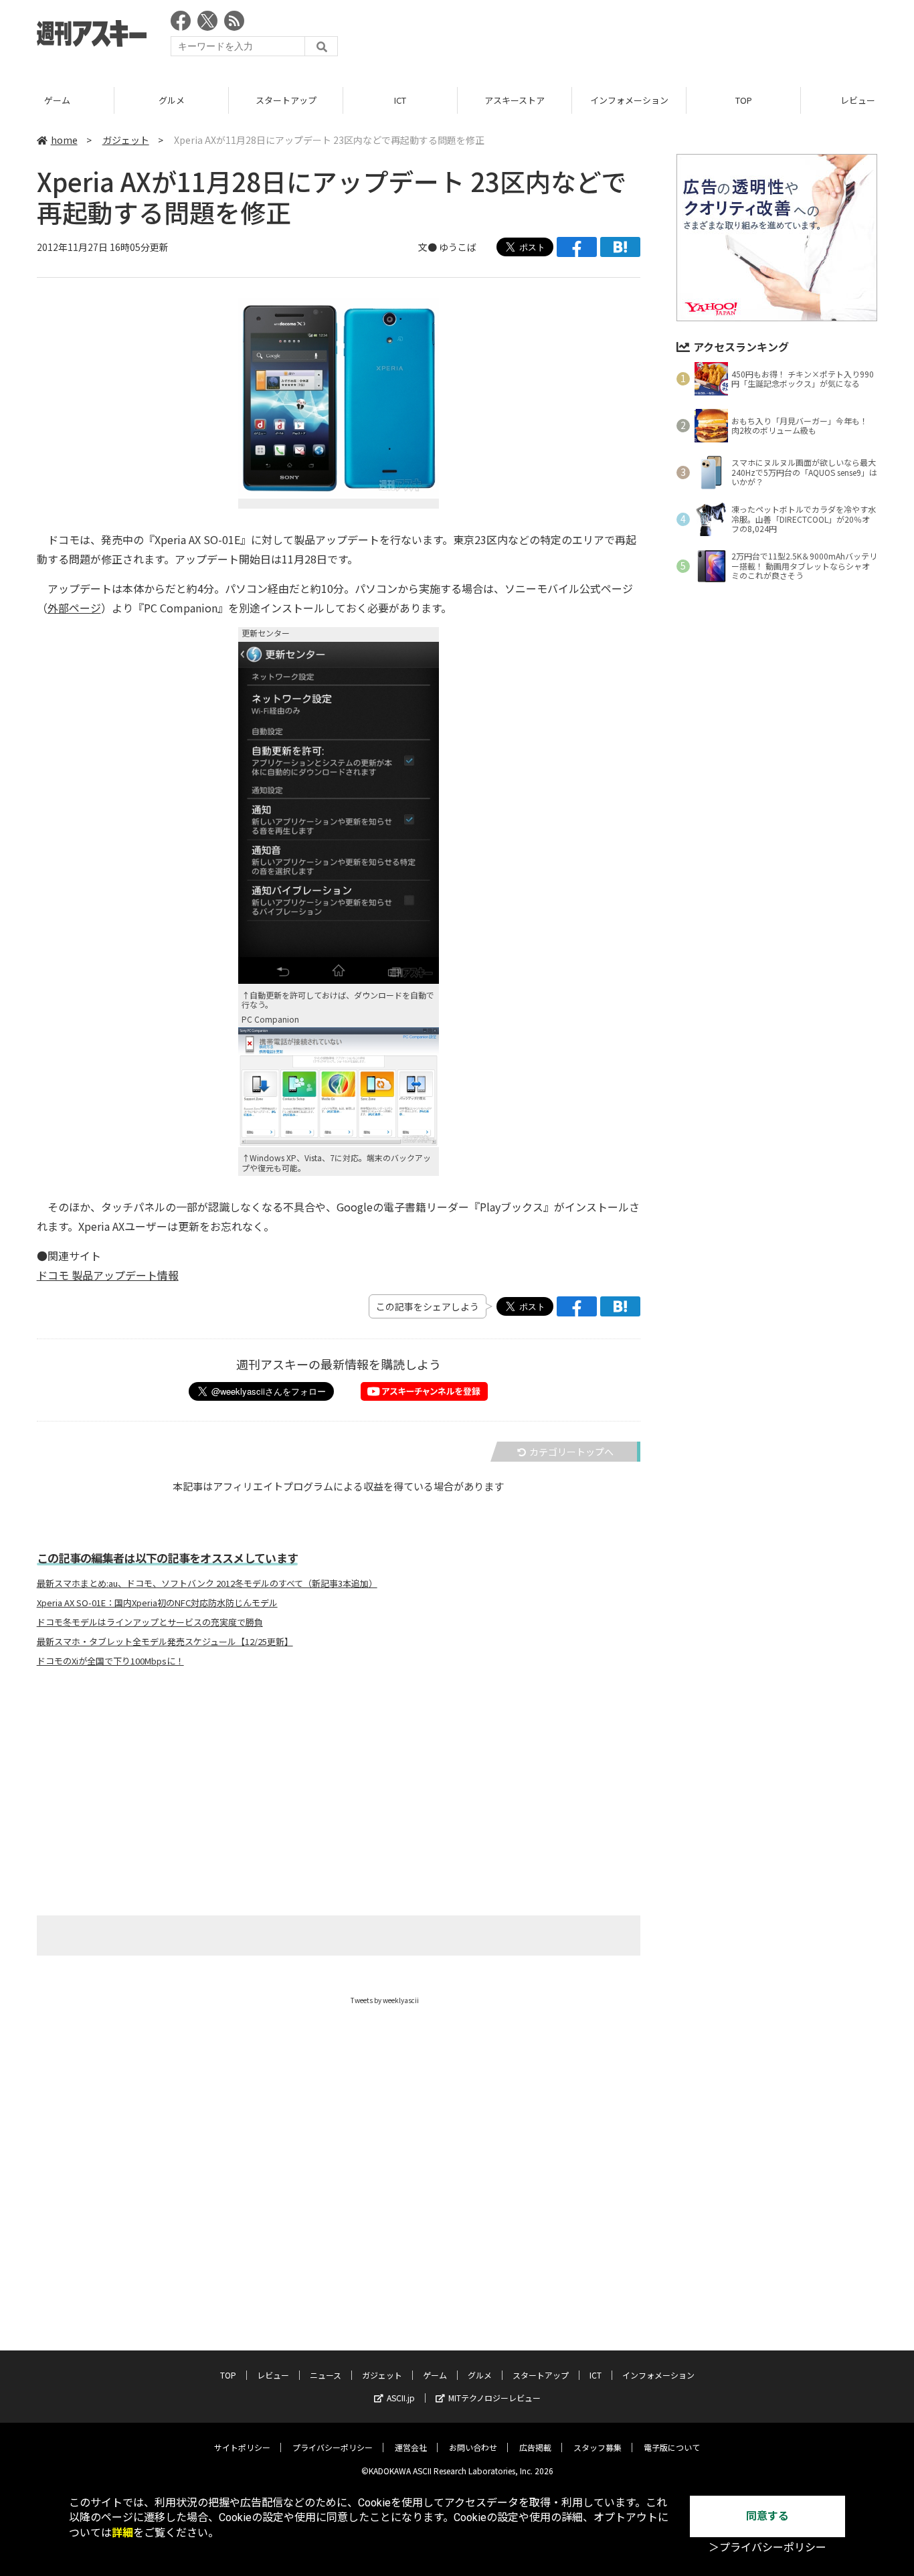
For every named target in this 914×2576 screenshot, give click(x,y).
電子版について (672, 2447)
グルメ (172, 100)
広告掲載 (535, 2447)
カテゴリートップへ (571, 1452)
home (64, 140)
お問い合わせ (473, 2447)
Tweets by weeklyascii (385, 2000)
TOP (744, 100)
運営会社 (411, 2447)
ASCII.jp (401, 2398)
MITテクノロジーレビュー (494, 2398)
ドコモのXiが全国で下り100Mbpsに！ (110, 1661)
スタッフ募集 (598, 2447)
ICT (400, 100)
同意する (767, 2516)
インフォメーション (629, 100)
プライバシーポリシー (333, 2447)
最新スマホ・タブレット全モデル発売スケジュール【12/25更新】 (165, 1642)
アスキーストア (515, 100)
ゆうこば (458, 247)
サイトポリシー (242, 2447)
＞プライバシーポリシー (767, 2548)
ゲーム (57, 100)
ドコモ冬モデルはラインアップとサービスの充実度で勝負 (150, 1622)
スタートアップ (286, 100)
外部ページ (74, 608)
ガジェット (126, 140)
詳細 (122, 2533)
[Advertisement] (634, 37)
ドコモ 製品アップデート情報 (108, 1275)
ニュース (326, 2375)
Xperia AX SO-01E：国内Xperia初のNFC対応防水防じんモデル (157, 1603)
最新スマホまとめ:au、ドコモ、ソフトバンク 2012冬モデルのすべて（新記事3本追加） (207, 1583)
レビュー (273, 2375)
